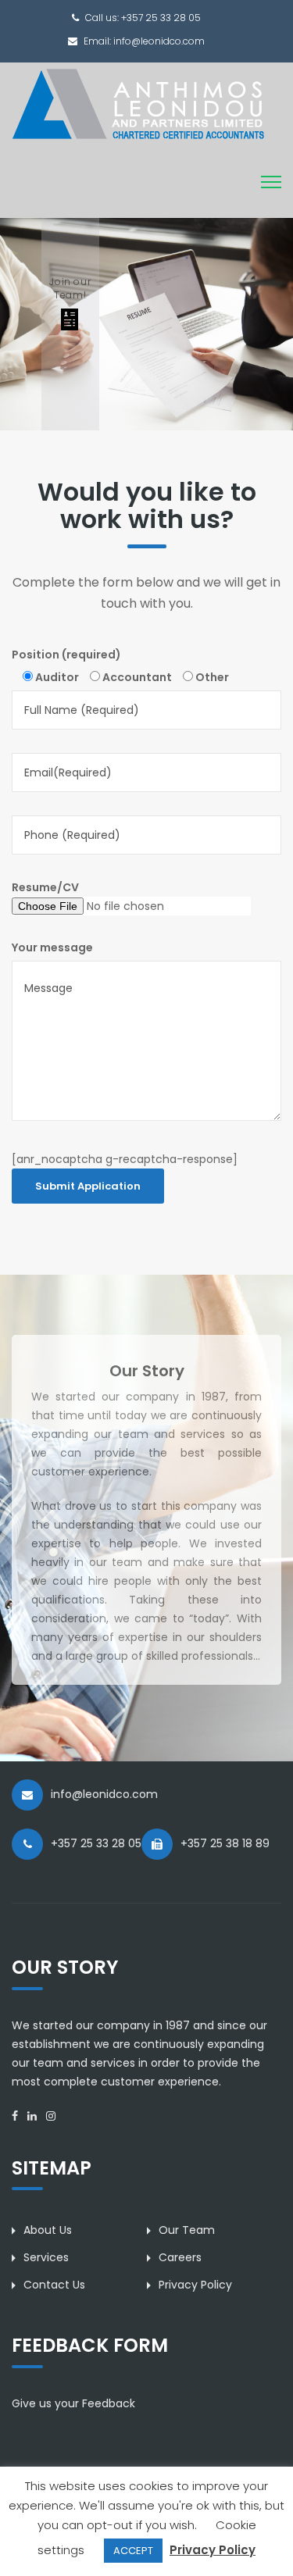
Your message (52, 947)
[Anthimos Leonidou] (138, 103)
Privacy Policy (195, 2285)
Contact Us (54, 2285)
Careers (180, 2257)
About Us (48, 2230)
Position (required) (66, 655)
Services (46, 2257)
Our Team (187, 2230)
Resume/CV (45, 887)
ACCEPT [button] (133, 2551)
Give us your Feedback (73, 2403)
